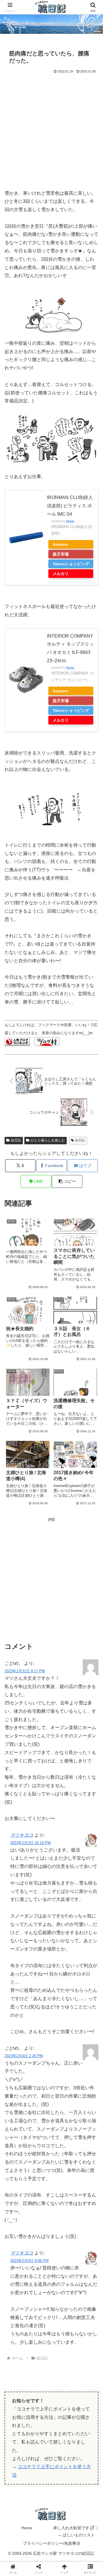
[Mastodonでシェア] (40, 1863)
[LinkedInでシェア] (63, 1895)
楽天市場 (61, 554)
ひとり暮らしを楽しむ (48, 1140)
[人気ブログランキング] (17, 1041)
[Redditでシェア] (63, 1879)
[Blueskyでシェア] (63, 1863)
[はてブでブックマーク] (86, 1879)
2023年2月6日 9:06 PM (29, 2261)
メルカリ (61, 574)
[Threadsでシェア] (40, 1879)
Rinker (70, 521)
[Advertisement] (51, 129)
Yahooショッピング (71, 564)
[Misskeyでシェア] (86, 1863)
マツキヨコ (22, 1835)
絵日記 (16, 1140)
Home (27, 2528)
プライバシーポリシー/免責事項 (51, 2543)
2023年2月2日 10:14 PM (30, 1843)
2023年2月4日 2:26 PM (24, 2056)
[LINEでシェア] (17, 1895)
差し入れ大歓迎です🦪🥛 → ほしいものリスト (76, 2531)
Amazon (61, 544)
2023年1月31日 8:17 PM (25, 1671)
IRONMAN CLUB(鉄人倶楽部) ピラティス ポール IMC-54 (70, 506)
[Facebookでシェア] (17, 1879)
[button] (67, 1181)
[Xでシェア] (17, 1863)
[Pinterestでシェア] (40, 1895)
